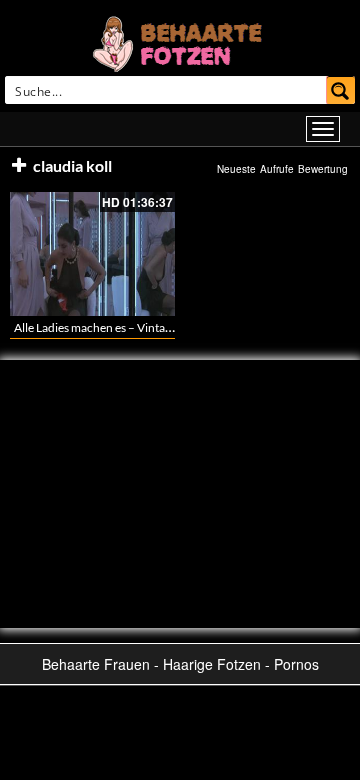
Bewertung (323, 169)
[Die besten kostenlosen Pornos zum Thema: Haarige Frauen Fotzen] (180, 42)
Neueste (236, 169)
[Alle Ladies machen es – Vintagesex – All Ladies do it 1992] (92, 254)
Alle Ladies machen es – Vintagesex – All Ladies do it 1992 (161, 327)
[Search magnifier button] (341, 90)
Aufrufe (277, 169)
